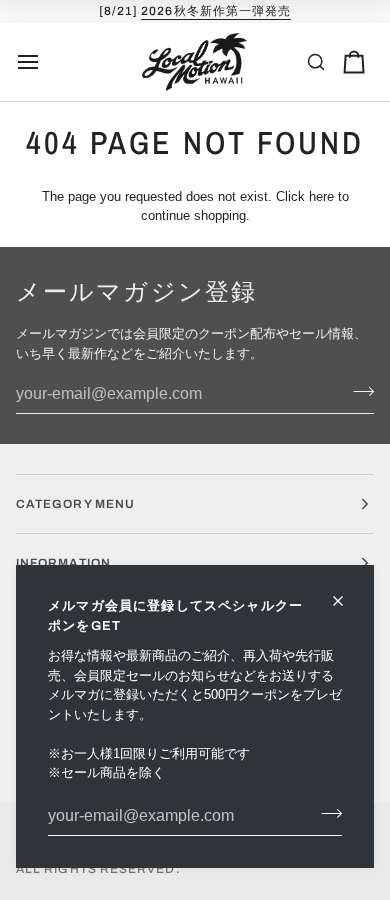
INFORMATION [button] (63, 563)
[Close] (346, 601)
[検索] (316, 62)
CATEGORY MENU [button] (75, 504)
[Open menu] (46, 62)
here (321, 196)
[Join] (325, 814)
